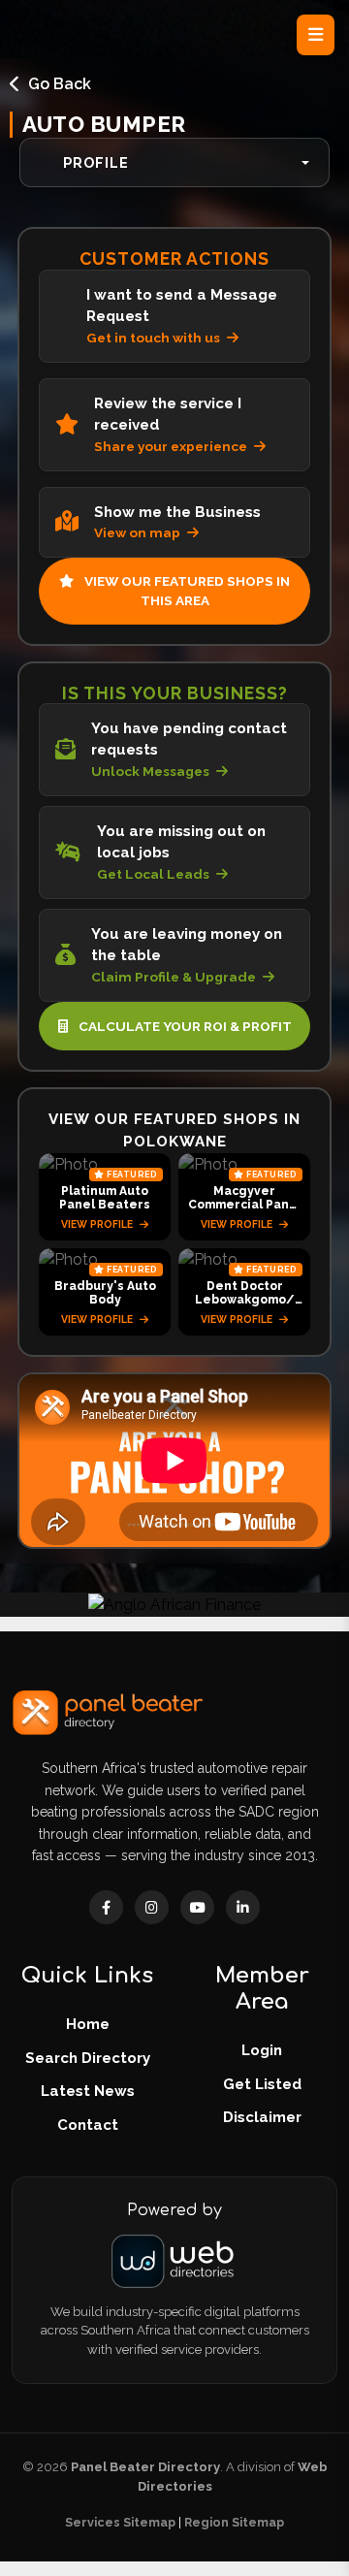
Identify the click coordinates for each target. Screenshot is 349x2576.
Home (88, 2024)
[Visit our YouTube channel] (197, 1907)
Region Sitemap (234, 2522)
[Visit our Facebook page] (106, 1907)
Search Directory (88, 2058)
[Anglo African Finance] (174, 1604)
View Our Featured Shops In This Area (186, 591)
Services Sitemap (120, 2522)
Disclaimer (262, 2117)
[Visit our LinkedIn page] (243, 1907)
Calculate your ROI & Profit (184, 1026)
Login (262, 2050)
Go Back (60, 84)
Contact (88, 2125)
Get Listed (262, 2084)
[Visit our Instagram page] (152, 1907)
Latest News (88, 2091)
